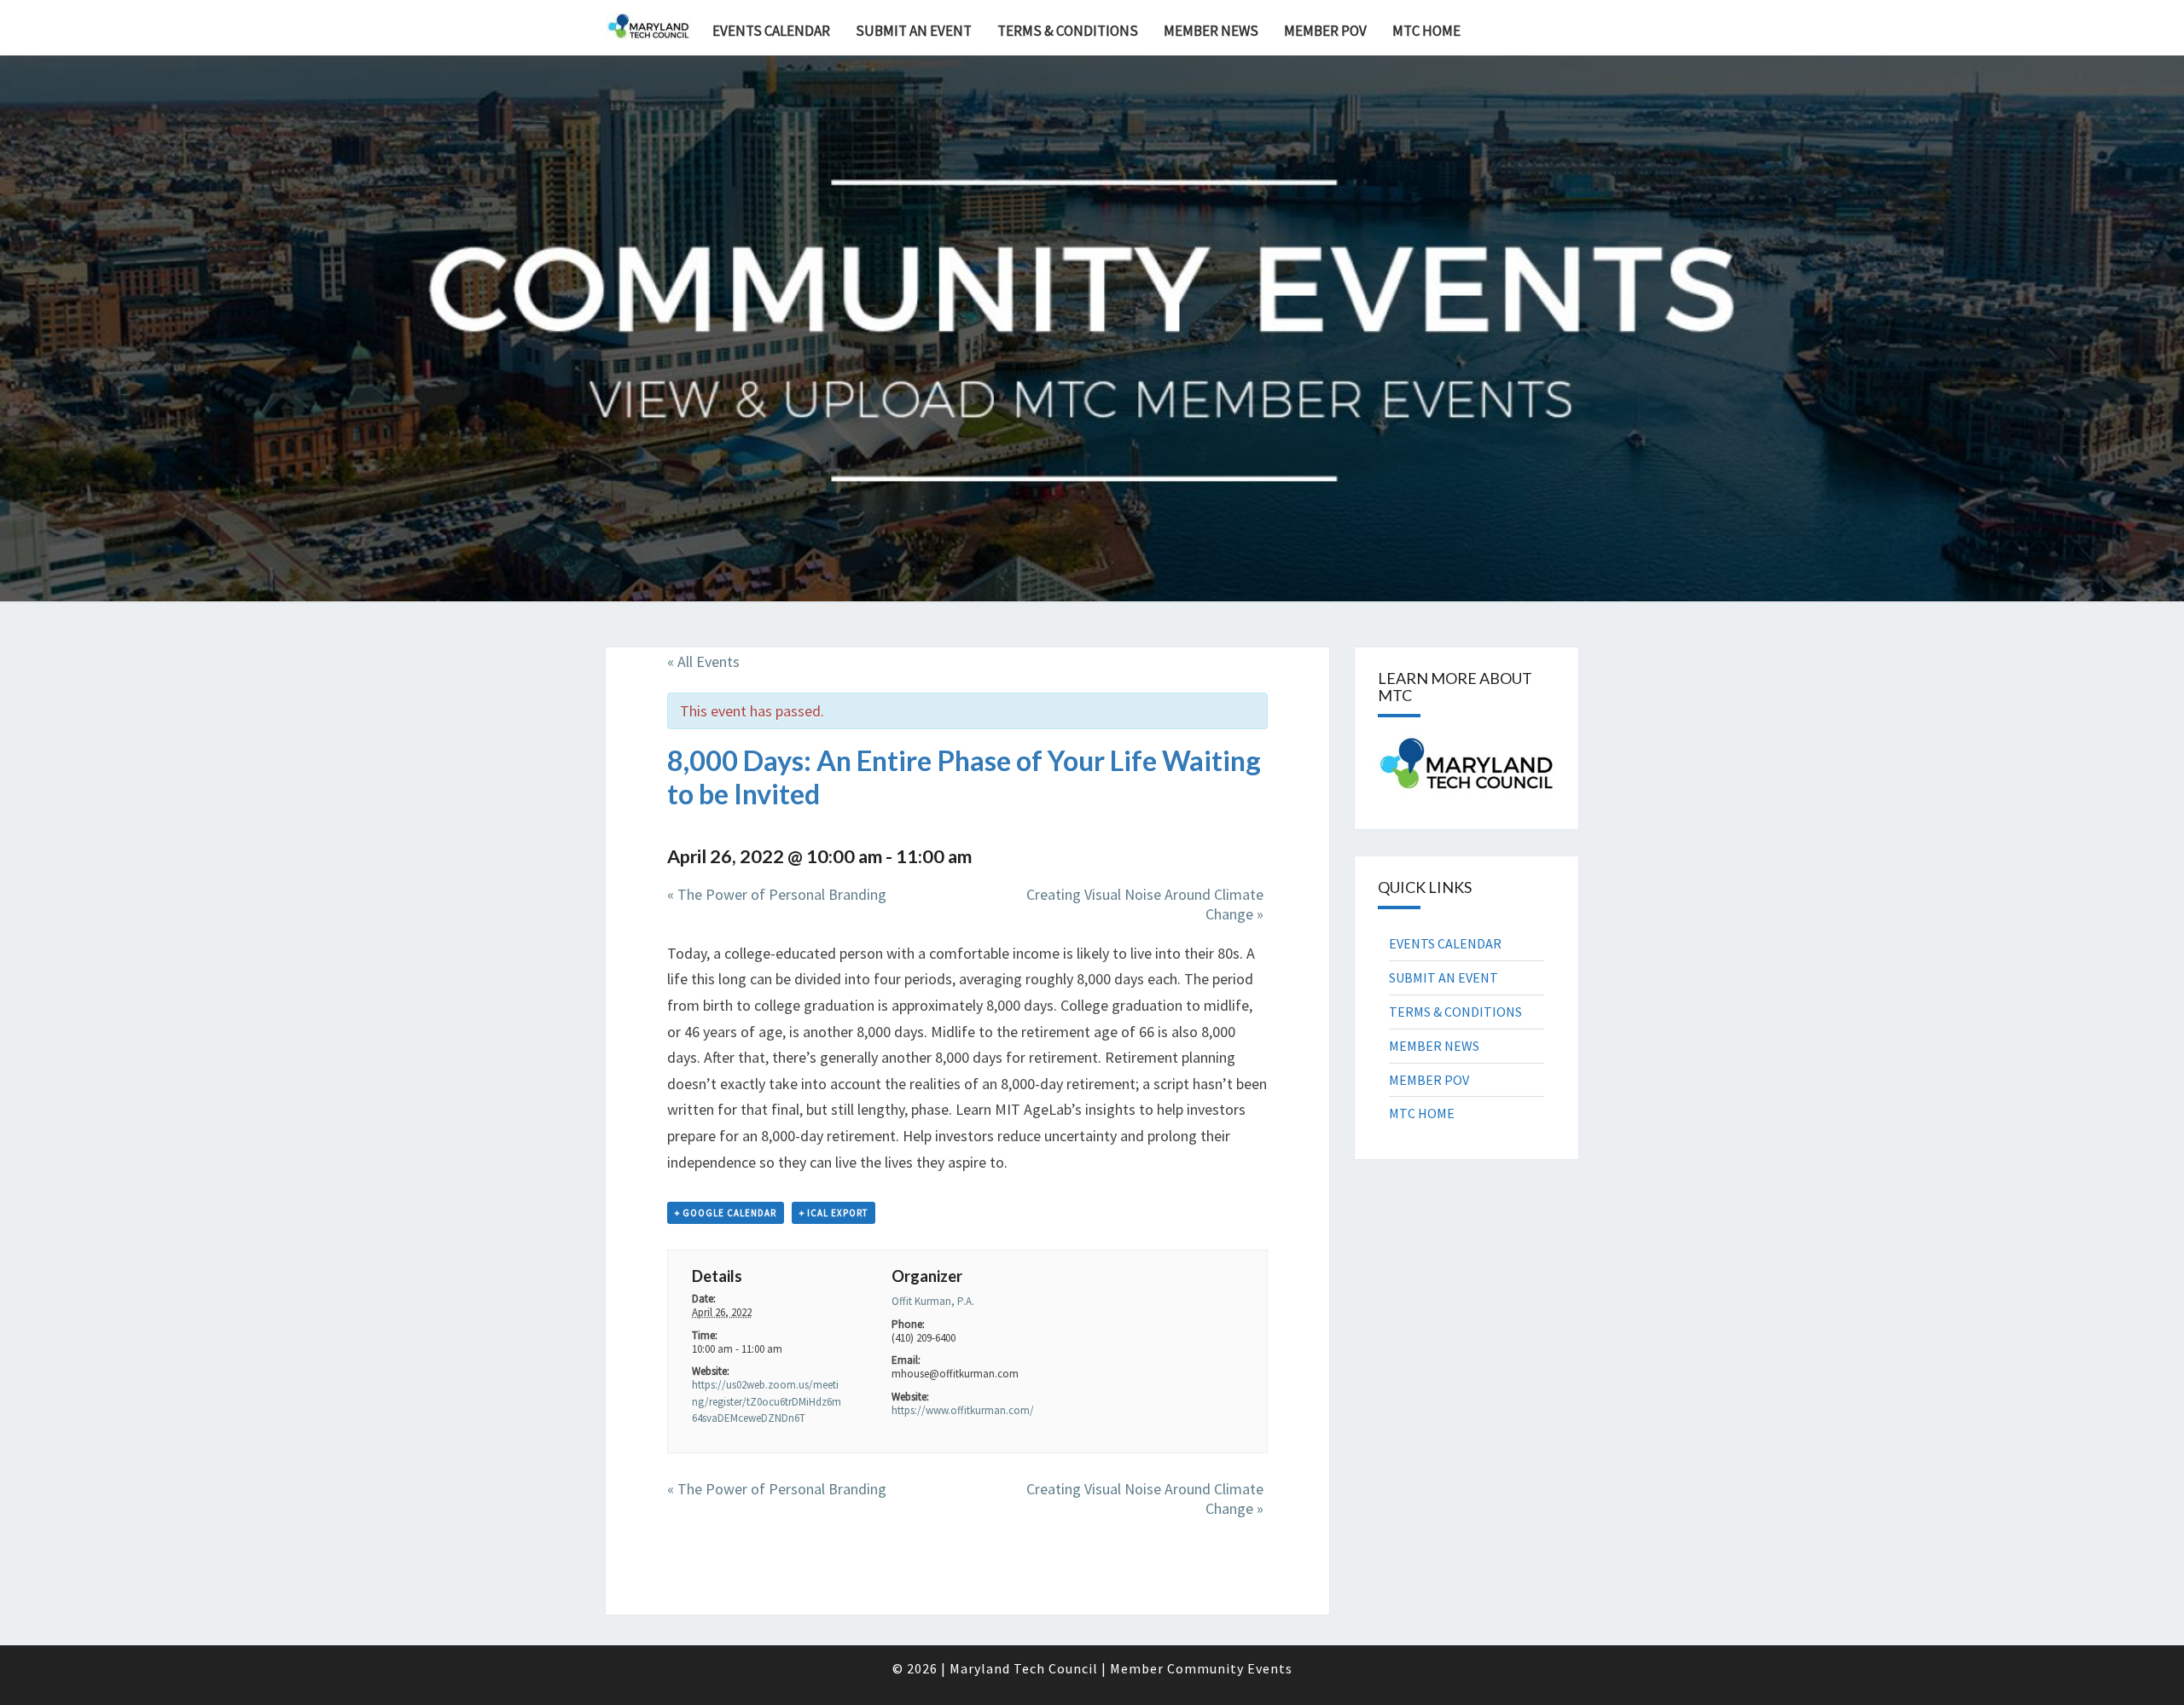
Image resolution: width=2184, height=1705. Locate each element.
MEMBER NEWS (1211, 31)
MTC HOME (1426, 31)
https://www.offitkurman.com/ (963, 1410)
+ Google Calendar (726, 1213)
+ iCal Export (834, 1213)
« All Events (703, 661)
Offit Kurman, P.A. (933, 1301)
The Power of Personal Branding (777, 894)
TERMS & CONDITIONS (1068, 31)
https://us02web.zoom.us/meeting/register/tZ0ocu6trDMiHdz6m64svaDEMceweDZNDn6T (767, 1401)
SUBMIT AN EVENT (914, 31)
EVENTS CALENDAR (771, 31)
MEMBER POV (1325, 31)
